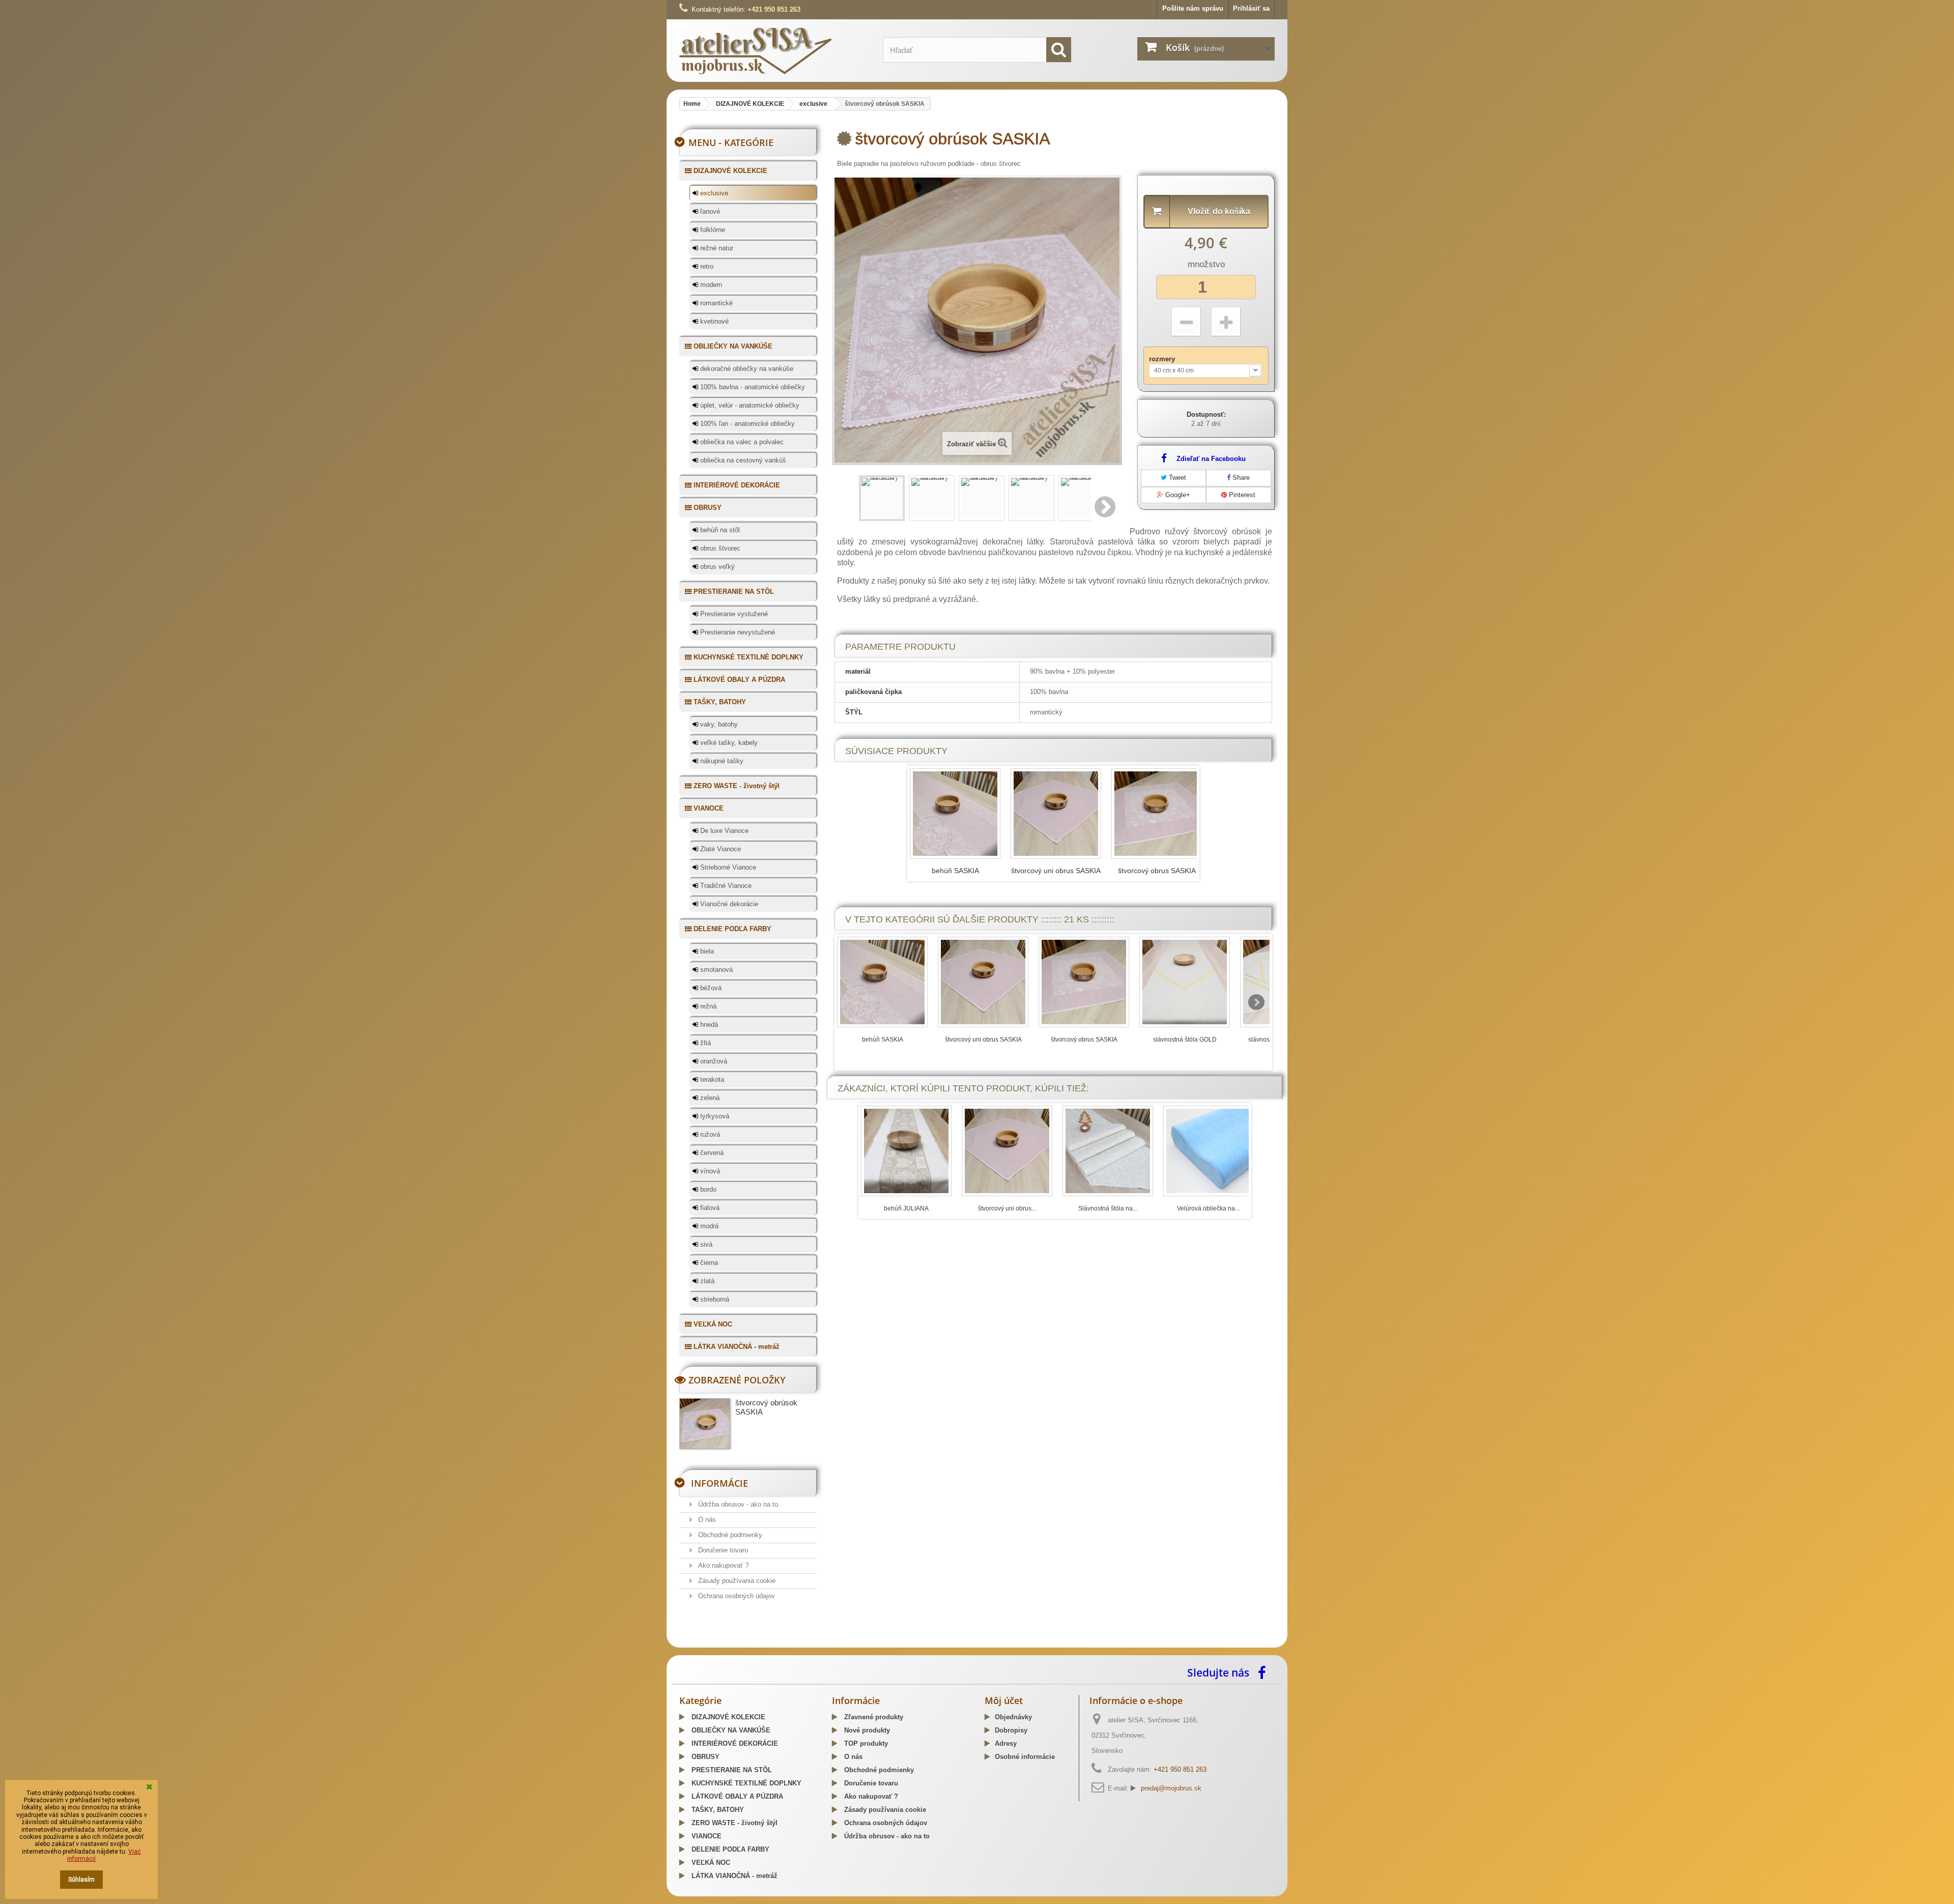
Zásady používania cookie (736, 1581)
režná (707, 1006)
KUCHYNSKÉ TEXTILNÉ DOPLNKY (748, 657)
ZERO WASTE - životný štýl (736, 786)
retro (706, 266)
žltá (705, 1043)
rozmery (1163, 359)
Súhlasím (81, 1880)
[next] (1256, 1002)
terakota (711, 1079)
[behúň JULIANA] (906, 1151)
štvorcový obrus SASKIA (1157, 871)
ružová (709, 1134)
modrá (708, 1226)
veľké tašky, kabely (728, 743)
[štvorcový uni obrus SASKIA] (1056, 814)
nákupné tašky (721, 761)
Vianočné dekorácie (728, 904)
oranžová (713, 1061)
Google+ (1177, 495)
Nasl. (1106, 507)
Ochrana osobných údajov (736, 1596)
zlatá (706, 1281)
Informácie (720, 1483)
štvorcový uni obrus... (1007, 1208)
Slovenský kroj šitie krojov (721, 1644)
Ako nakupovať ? (722, 1565)
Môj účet (1004, 1700)
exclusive (713, 193)
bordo (707, 1189)
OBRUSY (707, 508)
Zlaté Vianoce (720, 849)
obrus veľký (716, 567)
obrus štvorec (719, 548)
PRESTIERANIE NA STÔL (733, 592)
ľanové (709, 211)
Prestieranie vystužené (733, 614)
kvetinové (713, 321)
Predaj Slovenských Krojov (804, 1644)
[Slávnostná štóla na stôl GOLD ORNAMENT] (1108, 1151)
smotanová (715, 970)
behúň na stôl (719, 530)
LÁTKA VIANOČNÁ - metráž (736, 1347)
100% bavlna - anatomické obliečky (752, 387)
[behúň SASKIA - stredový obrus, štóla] (955, 814)
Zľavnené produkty (873, 1717)
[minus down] (1186, 322)
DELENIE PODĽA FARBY (731, 929)
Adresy (1006, 1743)
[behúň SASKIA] (882, 982)
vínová (709, 1171)
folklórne (712, 230)
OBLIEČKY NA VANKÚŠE (732, 346)
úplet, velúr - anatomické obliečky (749, 405)
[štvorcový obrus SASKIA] (1157, 814)
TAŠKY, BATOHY (719, 702)
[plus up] (1226, 322)
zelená (709, 1098)
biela (706, 951)
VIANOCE (708, 808)
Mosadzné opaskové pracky (892, 1644)
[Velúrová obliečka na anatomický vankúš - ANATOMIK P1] (1209, 1151)
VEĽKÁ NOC (712, 1324)
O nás (706, 1520)
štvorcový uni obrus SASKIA (1056, 871)
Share (1240, 478)
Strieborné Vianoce (727, 867)
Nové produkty (866, 1730)
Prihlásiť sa (1251, 8)
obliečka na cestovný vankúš (742, 460)
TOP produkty (865, 1743)
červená (711, 1153)
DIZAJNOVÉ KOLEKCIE (729, 171)
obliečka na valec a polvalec (741, 442)
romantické (715, 303)
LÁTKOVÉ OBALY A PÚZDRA (738, 680)
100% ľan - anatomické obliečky (746, 424)
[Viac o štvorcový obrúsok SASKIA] (705, 1424)
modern (710, 285)
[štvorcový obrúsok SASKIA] (882, 498)
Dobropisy (1011, 1730)
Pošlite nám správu (1193, 8)
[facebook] (1265, 1672)
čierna (708, 1263)
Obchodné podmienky (729, 1535)
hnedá (708, 1025)
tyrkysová (714, 1116)
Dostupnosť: (1206, 414)
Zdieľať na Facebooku (1211, 459)
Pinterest (1241, 495)
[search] (1059, 50)
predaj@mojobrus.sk (1171, 1788)
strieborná (714, 1299)
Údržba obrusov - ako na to (737, 1504)
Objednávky (1013, 1717)
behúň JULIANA (906, 1208)
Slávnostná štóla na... (1108, 1208)
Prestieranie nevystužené (737, 632)
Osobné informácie (1025, 1757)
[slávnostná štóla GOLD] (1185, 982)
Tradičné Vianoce (725, 886)
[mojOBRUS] (773, 51)
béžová (710, 988)
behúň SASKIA (955, 871)
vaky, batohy (718, 724)
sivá (705, 1244)
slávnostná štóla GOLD (1185, 1040)
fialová (709, 1208)
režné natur (716, 248)
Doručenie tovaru (722, 1550)
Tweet (1176, 478)
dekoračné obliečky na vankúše (746, 369)
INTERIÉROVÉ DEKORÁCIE (736, 485)
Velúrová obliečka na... (1208, 1208)
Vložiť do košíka (1219, 211)
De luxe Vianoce (723, 831)
